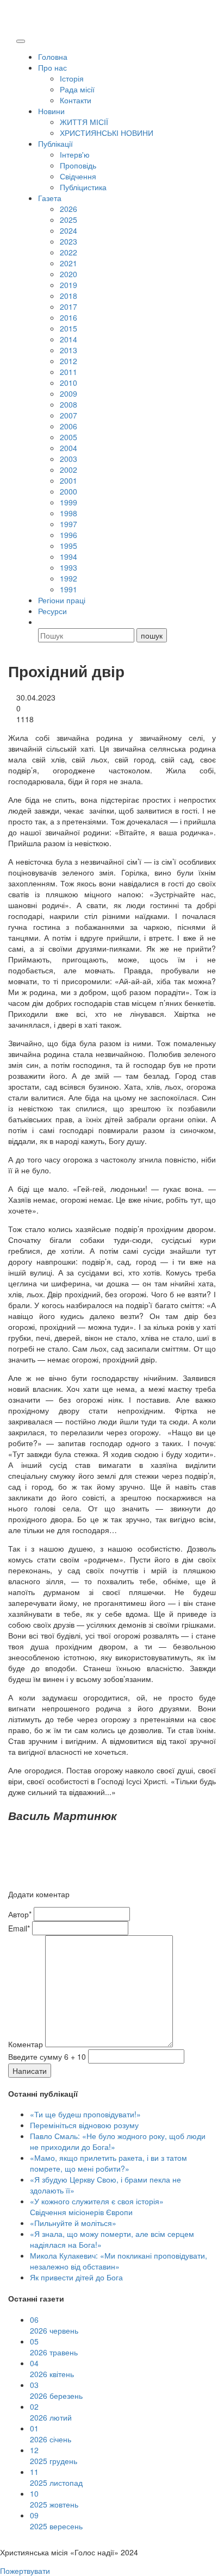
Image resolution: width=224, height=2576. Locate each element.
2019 (69, 285)
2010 (69, 383)
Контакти (76, 100)
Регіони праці (62, 600)
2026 (69, 209)
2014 (69, 339)
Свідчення (78, 176)
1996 (69, 535)
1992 (69, 578)
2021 (69, 263)
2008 (69, 404)
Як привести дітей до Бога (76, 2277)
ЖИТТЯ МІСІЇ (84, 122)
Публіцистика (83, 187)
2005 (69, 437)
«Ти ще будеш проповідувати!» (85, 2114)
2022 (69, 252)
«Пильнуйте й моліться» (73, 2223)
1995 (69, 546)
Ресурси (52, 611)
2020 (69, 274)
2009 (69, 393)
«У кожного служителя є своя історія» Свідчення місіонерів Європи (97, 2206)
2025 (69, 220)
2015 (69, 328)
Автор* (20, 1914)
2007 (69, 415)
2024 (69, 230)
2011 (69, 372)
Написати (30, 2071)
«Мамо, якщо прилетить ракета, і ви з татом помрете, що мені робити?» (108, 2163)
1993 (69, 567)
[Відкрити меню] (21, 41)
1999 (69, 502)
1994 (69, 557)
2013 (69, 350)
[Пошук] (43, 622)
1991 (69, 589)
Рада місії (77, 89)
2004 (69, 448)
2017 (69, 307)
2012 (69, 361)
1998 (69, 513)
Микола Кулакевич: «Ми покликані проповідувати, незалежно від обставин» (119, 2261)
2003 (69, 459)
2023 (69, 241)
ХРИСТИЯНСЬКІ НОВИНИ (107, 133)
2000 (69, 491)
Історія (72, 78)
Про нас (52, 67)
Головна (53, 57)
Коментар (26, 2044)
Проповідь (78, 165)
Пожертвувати (25, 2571)
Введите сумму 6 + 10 (47, 2056)
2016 (69, 317)
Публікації (55, 143)
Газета (50, 198)
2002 (69, 470)
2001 (69, 480)
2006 (69, 426)
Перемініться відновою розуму (84, 2125)
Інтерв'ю (75, 154)
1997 (69, 524)
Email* (19, 1928)
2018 (69, 296)
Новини (51, 111)
